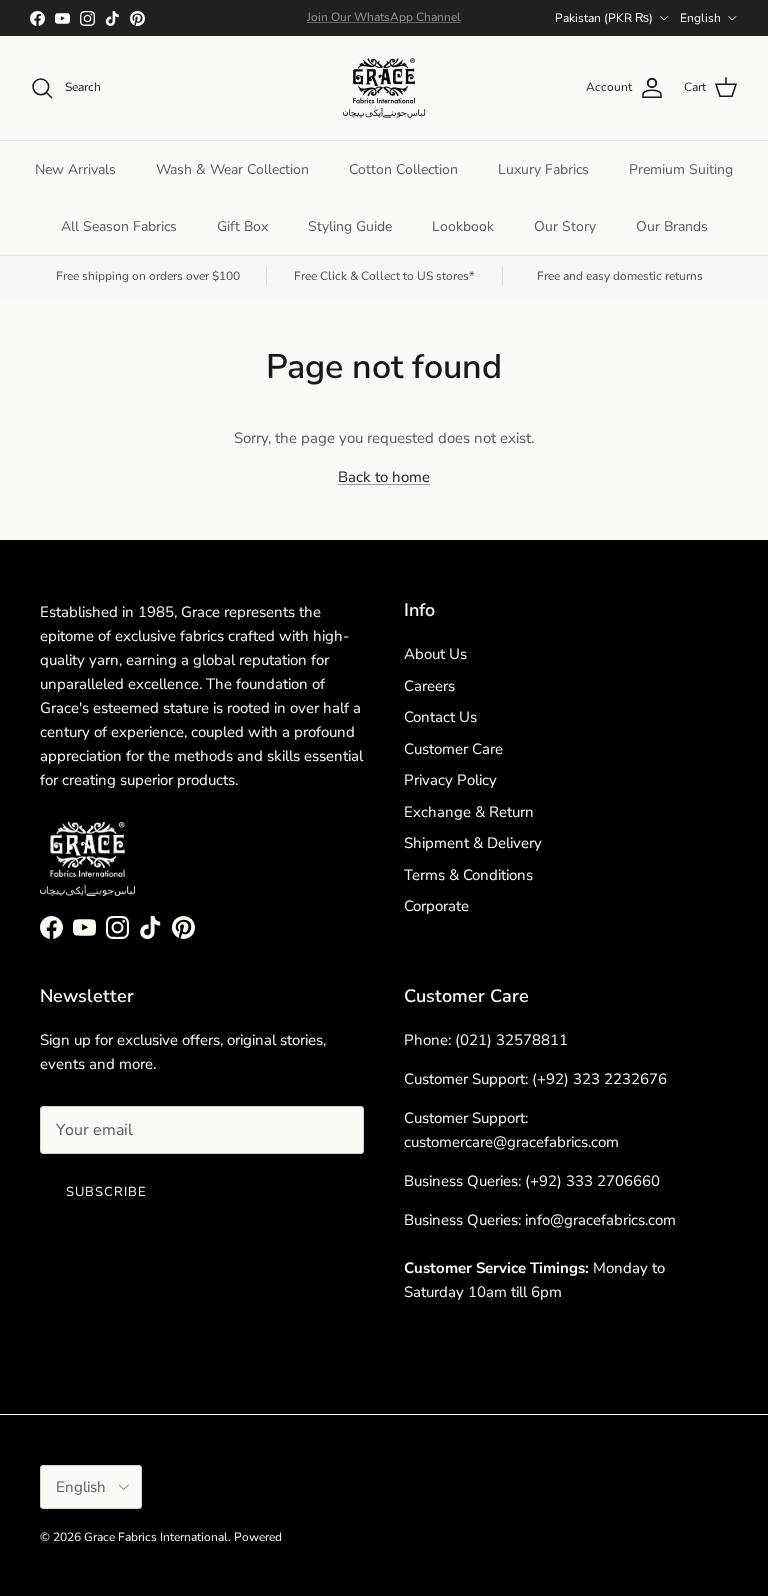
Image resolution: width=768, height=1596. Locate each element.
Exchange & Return (469, 812)
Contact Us (440, 717)
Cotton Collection (403, 169)
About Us (435, 654)
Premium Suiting (681, 169)
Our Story (565, 226)
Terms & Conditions (468, 875)
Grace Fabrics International (156, 1537)
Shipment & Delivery (473, 843)
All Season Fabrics (119, 226)
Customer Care (453, 749)
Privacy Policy (450, 780)
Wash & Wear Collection (232, 169)
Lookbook (463, 226)
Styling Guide (350, 226)
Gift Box (242, 226)
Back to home (384, 477)
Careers (429, 686)
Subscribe (106, 1192)
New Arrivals (75, 169)
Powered (258, 1537)
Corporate (436, 906)
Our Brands (672, 226)
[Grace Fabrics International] (384, 88)
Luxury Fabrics (543, 169)
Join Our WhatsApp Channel (384, 17)
